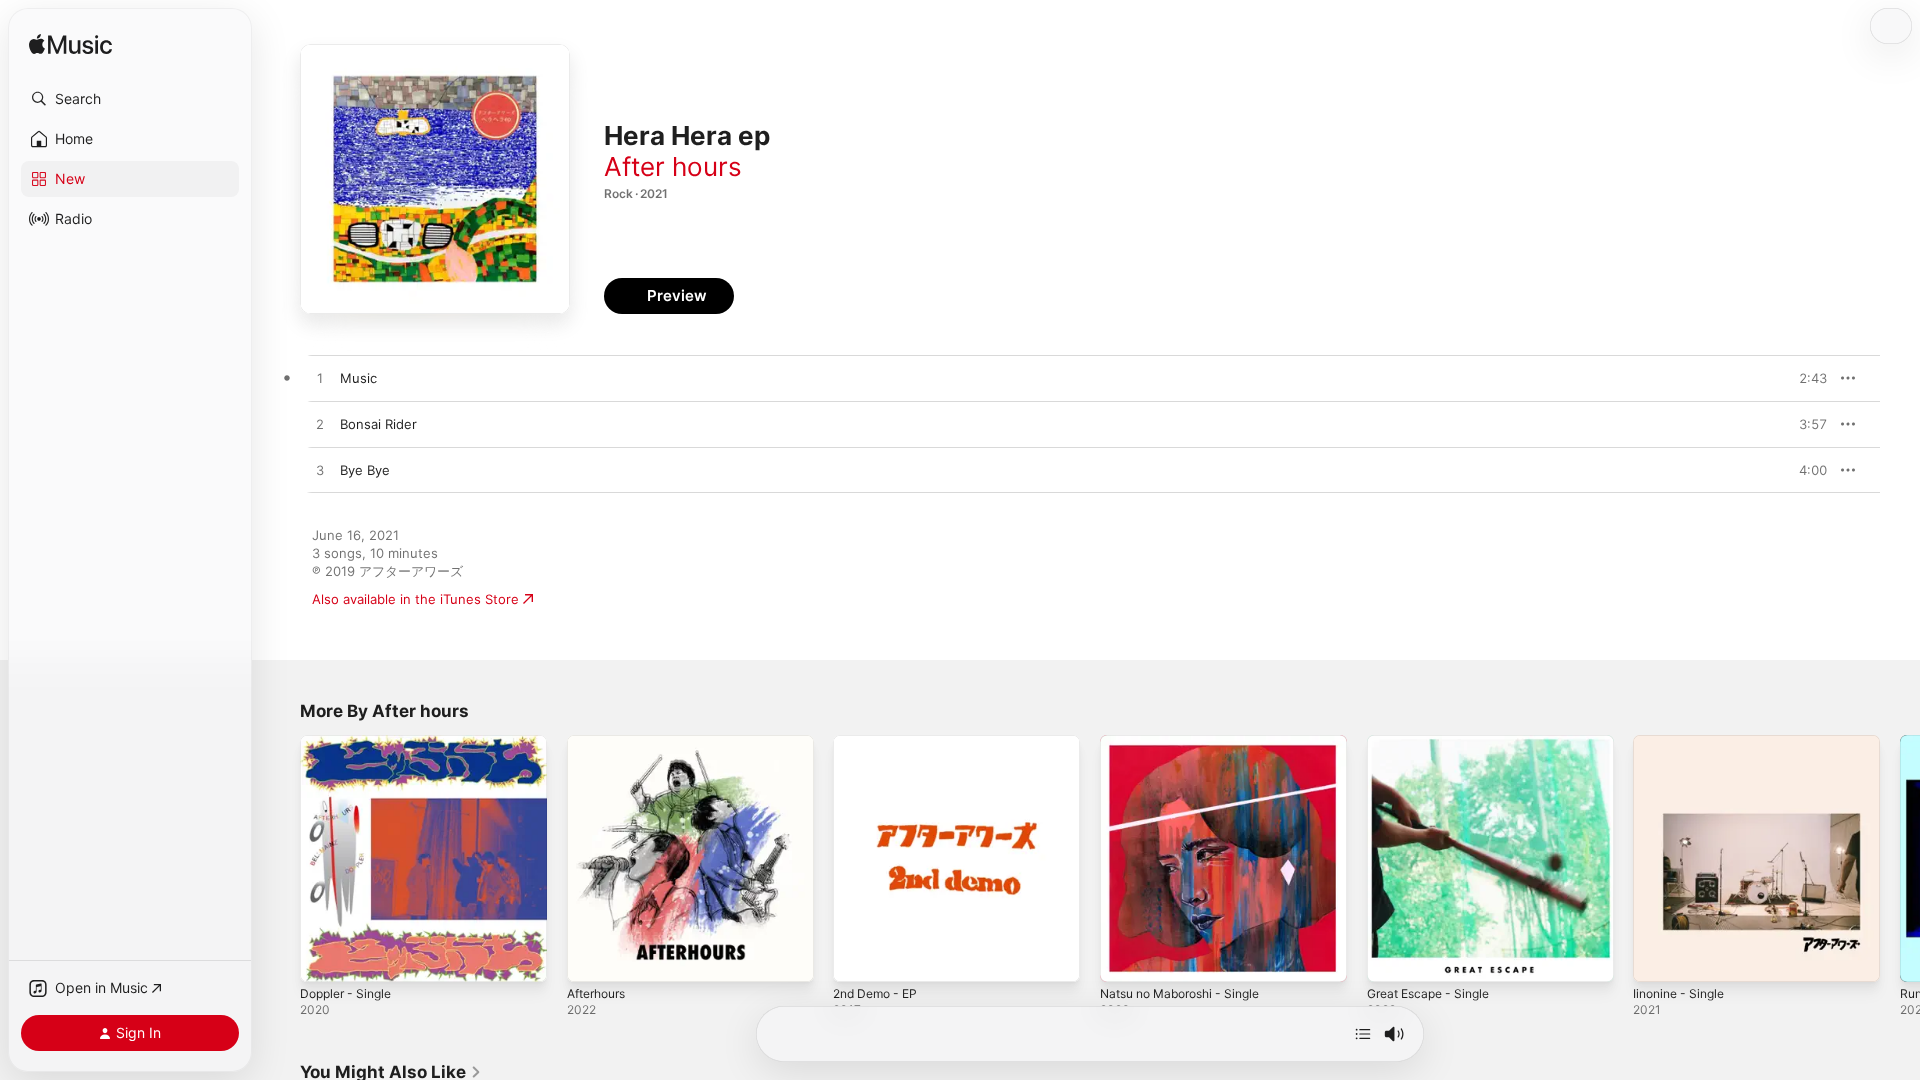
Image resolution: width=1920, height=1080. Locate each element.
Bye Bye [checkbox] (365, 470)
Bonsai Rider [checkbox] (378, 424)
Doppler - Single (350, 743)
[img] (70, 45)
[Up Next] (1363, 1034)
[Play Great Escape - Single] (1392, 957)
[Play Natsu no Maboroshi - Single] (1125, 957)
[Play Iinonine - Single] (1658, 957)
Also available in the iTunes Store (415, 599)
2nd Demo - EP (880, 743)
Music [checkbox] (358, 378)
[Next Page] (1900, 858)
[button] (130, 99)
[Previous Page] (280, 858)
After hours (673, 166)
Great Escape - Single (1435, 743)
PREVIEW (1805, 378)
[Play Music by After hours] (320, 379)
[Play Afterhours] (592, 957)
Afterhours (601, 743)
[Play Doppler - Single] (325, 957)
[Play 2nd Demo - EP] (858, 957)
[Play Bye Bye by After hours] (320, 471)
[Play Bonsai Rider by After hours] (320, 425)
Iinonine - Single (1683, 743)
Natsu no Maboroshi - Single (1189, 743)
